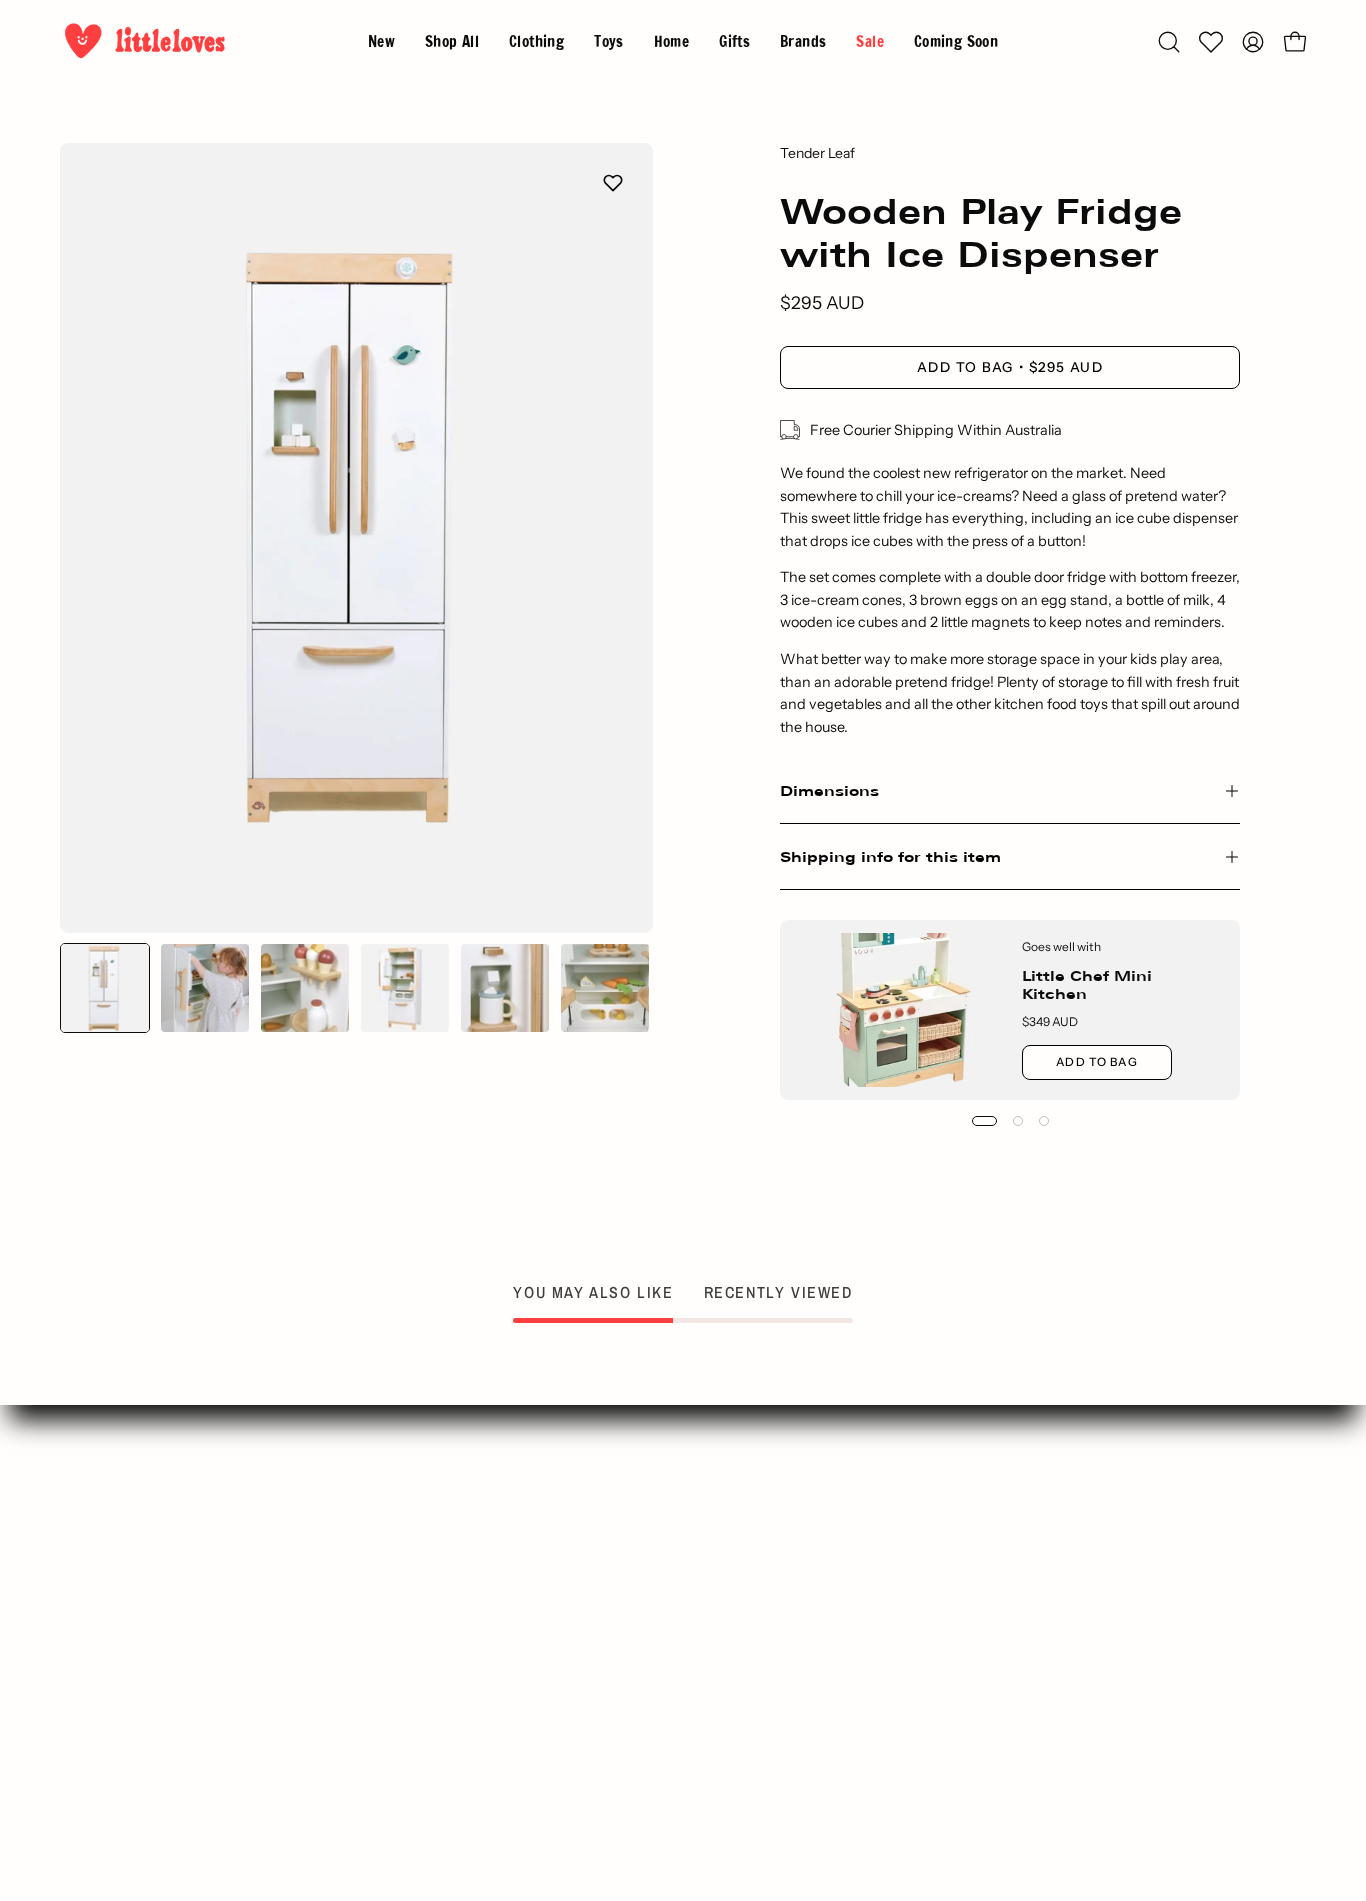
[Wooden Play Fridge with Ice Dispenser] (105, 988)
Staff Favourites (457, 1661)
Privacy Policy (779, 1628)
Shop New (457, 1562)
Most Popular (457, 1628)
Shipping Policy (779, 1694)
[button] (803, 41)
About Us (779, 1562)
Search (457, 1529)
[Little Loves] (145, 41)
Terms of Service (779, 1661)
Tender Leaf (817, 153)
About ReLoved (779, 1595)
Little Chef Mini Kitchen (1087, 984)
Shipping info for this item (890, 856)
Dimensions (829, 790)
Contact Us (779, 1529)
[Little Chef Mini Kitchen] (901, 1010)
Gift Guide (457, 1595)
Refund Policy (779, 1727)
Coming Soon (457, 1727)
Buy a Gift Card (458, 1694)
